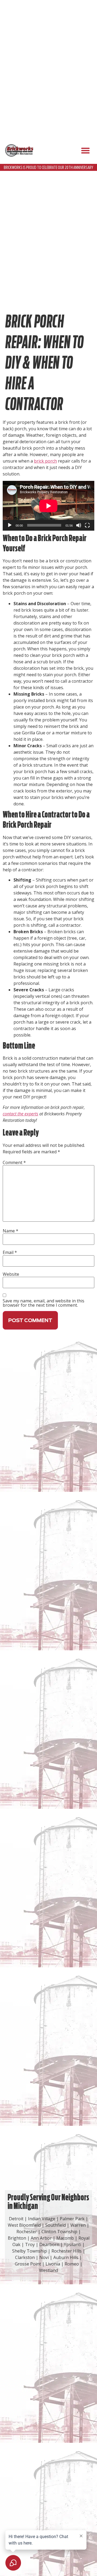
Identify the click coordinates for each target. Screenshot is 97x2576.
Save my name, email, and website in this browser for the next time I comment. (44, 1303)
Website (11, 1274)
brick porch (45, 461)
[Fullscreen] (87, 525)
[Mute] (79, 525)
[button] (85, 151)
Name (11, 1231)
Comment (14, 1162)
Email (10, 1252)
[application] (48, 506)
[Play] (10, 525)
